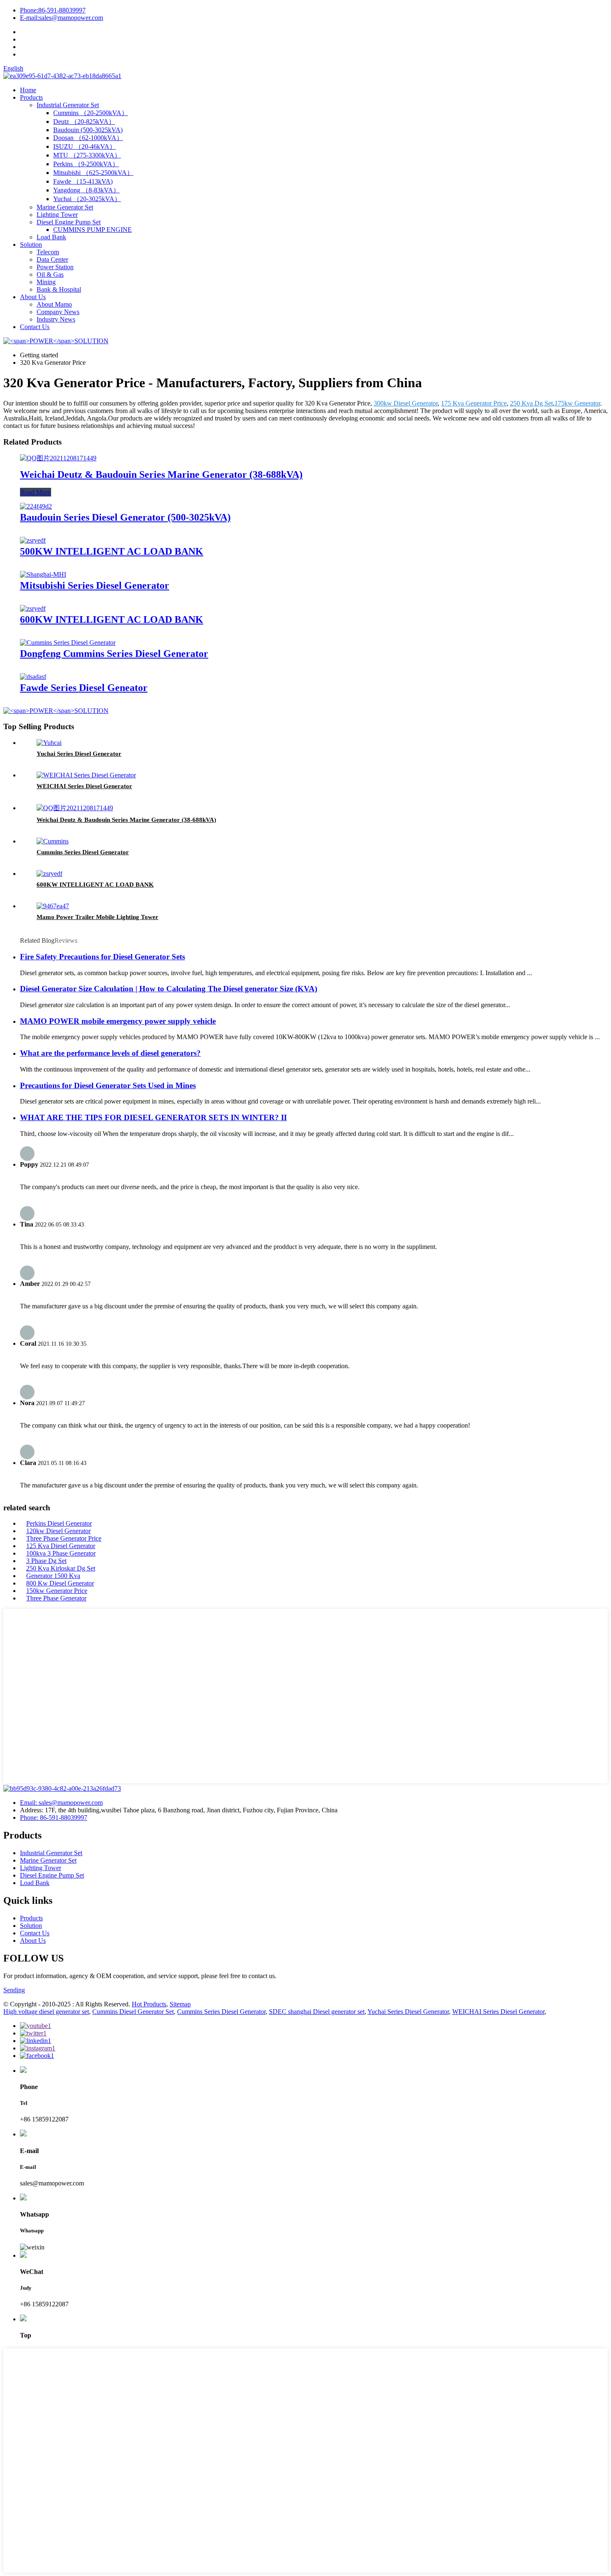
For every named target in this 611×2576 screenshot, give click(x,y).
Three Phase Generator (56, 1598)
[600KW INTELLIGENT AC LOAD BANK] (33, 608)
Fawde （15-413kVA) (83, 181)
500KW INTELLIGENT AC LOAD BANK (112, 551)
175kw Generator (577, 403)
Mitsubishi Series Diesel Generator (95, 585)
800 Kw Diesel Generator (60, 1583)
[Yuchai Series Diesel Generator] (49, 743)
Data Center (52, 259)
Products (31, 97)
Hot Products (149, 2004)
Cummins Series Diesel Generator (83, 852)
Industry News (56, 319)
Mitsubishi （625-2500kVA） (93, 173)
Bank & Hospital (59, 289)
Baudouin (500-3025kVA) (88, 130)
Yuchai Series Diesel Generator (79, 754)
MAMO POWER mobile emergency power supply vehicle (118, 1021)
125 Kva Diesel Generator (61, 1546)
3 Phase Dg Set (46, 1561)
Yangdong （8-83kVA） (86, 190)
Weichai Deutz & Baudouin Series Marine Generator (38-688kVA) (161, 474)
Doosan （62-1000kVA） (88, 138)
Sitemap (180, 2004)
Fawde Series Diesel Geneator (84, 688)
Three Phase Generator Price (64, 1538)
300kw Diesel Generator (406, 403)
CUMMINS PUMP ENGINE (92, 230)
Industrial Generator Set (68, 105)
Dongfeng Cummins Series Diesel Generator (114, 654)
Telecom (48, 252)
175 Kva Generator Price (474, 403)
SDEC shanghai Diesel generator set (317, 2012)
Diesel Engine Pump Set (69, 222)
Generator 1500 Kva (53, 1576)
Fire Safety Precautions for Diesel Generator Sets (102, 957)
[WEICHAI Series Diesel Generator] (86, 775)
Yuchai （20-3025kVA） (87, 199)
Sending (14, 1990)
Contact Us (35, 327)
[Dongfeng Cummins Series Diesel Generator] (68, 643)
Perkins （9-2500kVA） (86, 164)
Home (28, 90)
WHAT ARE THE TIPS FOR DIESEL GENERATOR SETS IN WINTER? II (153, 1117)
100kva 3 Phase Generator (61, 1553)
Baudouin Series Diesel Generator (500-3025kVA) (125, 517)
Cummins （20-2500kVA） (91, 113)
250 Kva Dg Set (531, 403)
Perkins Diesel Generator (59, 1523)
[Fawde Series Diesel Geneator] (33, 677)
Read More (36, 492)
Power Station (55, 267)
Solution (31, 245)
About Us (33, 297)
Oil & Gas (50, 274)
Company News (58, 312)
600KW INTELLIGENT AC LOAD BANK (112, 619)
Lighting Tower (57, 215)
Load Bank (51, 237)
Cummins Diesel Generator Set (133, 2012)
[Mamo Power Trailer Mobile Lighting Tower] (53, 906)
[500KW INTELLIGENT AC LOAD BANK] (33, 540)
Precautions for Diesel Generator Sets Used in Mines (108, 1085)
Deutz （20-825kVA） (84, 122)
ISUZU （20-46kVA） (85, 146)
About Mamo (54, 304)
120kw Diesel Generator (58, 1531)
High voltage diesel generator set (46, 2012)
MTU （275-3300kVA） (87, 155)
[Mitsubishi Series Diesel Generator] (43, 574)
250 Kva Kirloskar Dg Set (61, 1568)
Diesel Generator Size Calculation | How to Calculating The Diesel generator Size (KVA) (169, 989)
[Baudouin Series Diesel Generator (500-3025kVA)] (36, 506)
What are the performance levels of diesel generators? (110, 1053)
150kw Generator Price (57, 1591)
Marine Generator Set (65, 207)
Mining (46, 282)
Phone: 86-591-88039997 (54, 1818)
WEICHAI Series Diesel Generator (84, 786)
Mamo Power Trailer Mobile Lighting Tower (97, 917)
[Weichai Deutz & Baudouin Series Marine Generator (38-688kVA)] (58, 458)
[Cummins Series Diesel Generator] (53, 841)
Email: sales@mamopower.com (61, 1803)
